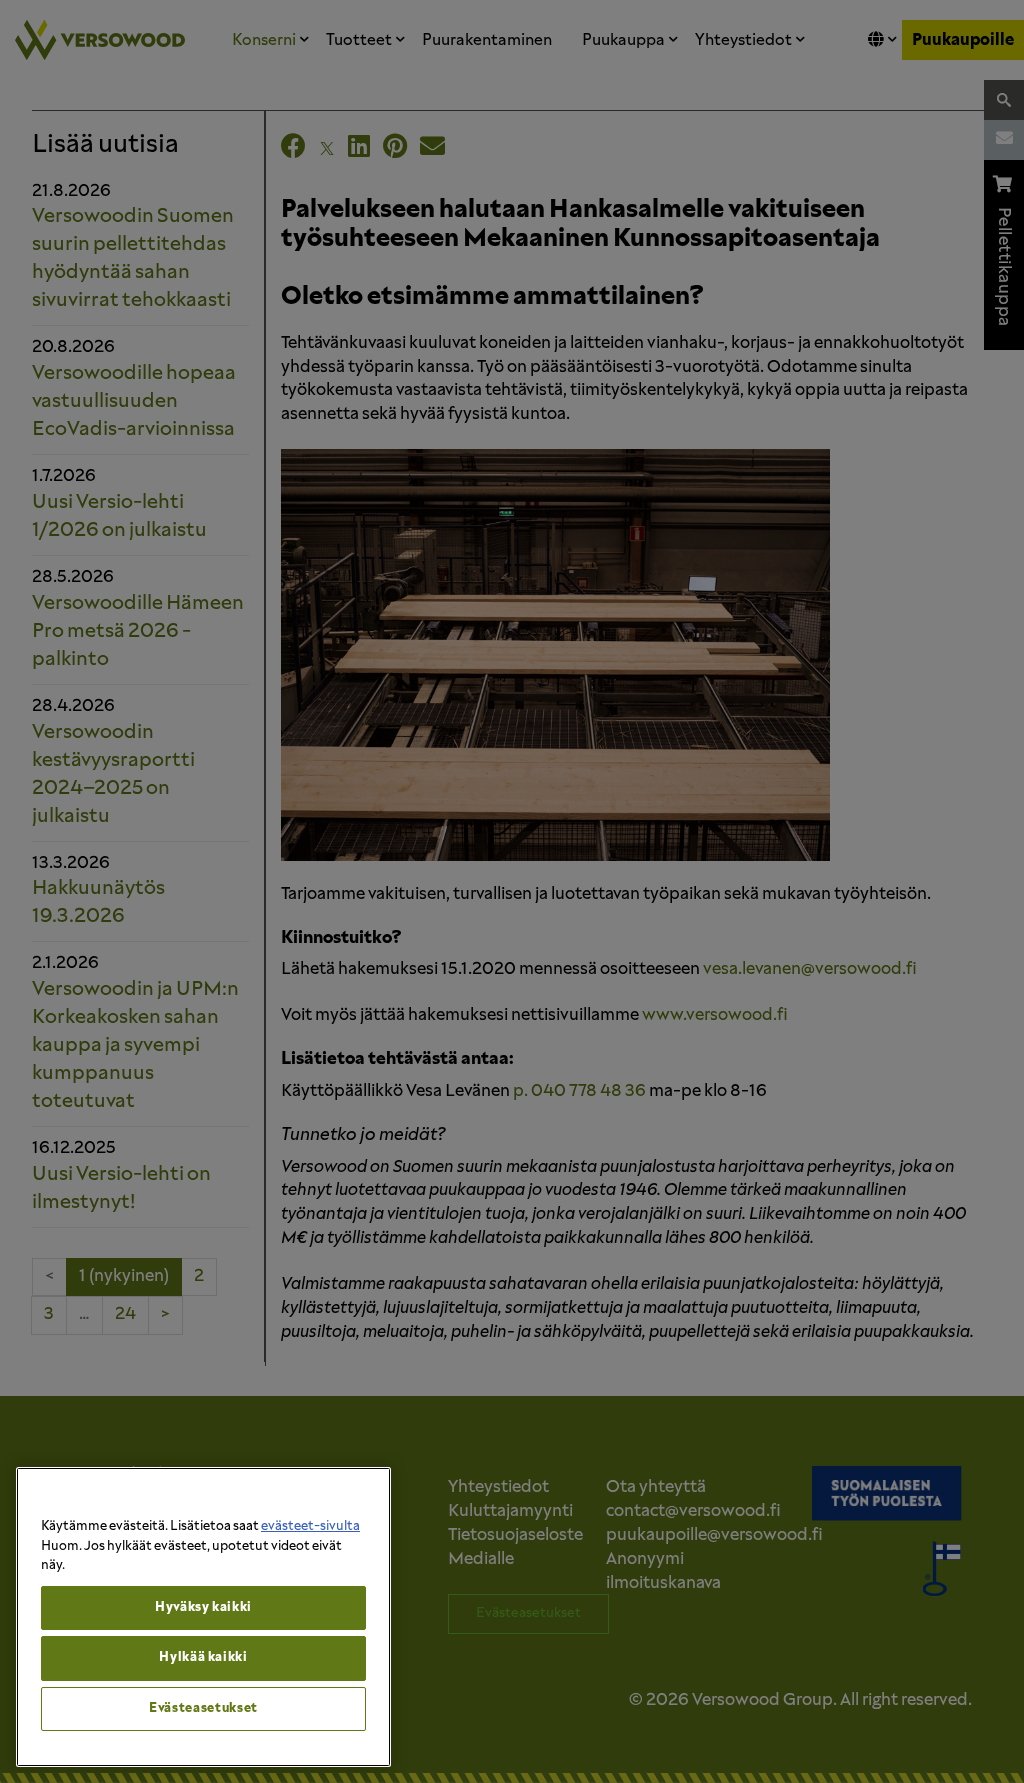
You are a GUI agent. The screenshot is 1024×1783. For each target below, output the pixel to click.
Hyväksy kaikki (203, 1607)
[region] (203, 1617)
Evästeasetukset (203, 1708)
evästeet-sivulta (310, 1526)
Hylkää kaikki (203, 1657)
